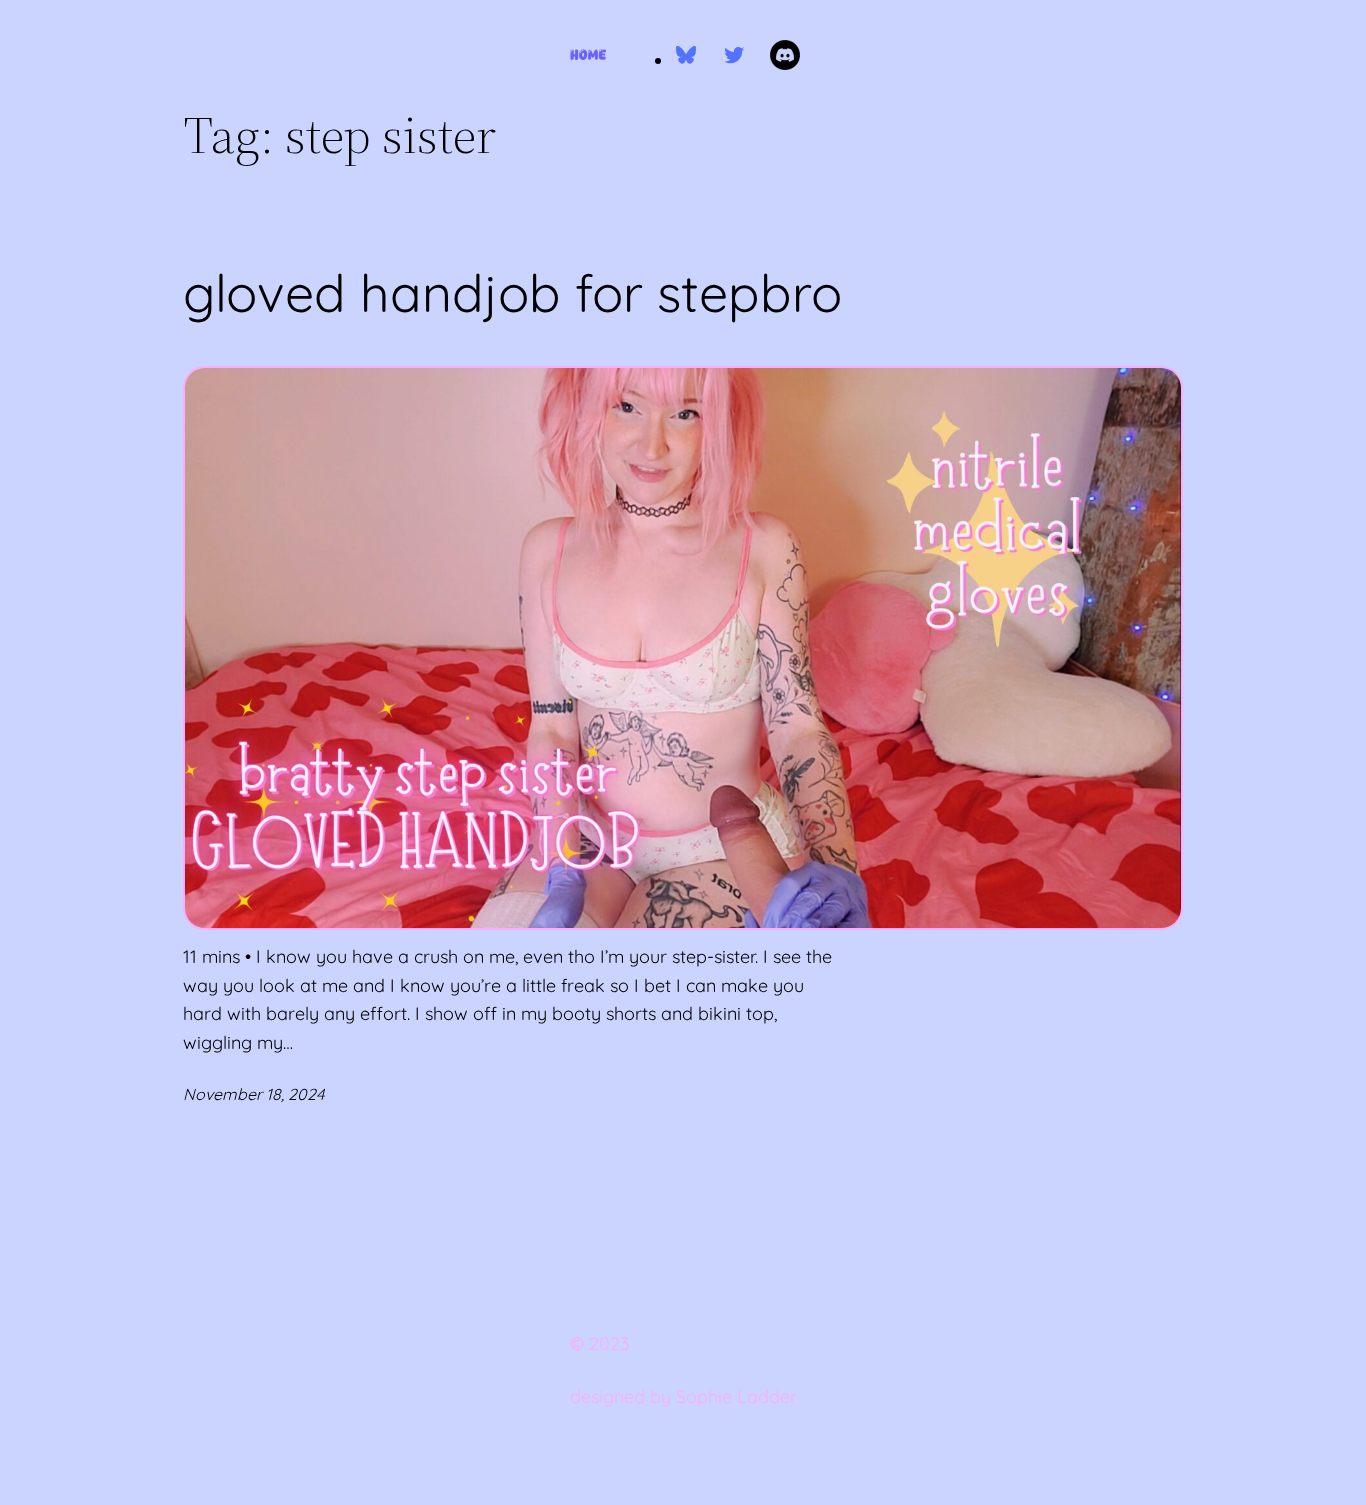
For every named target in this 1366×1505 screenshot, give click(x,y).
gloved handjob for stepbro (512, 293)
